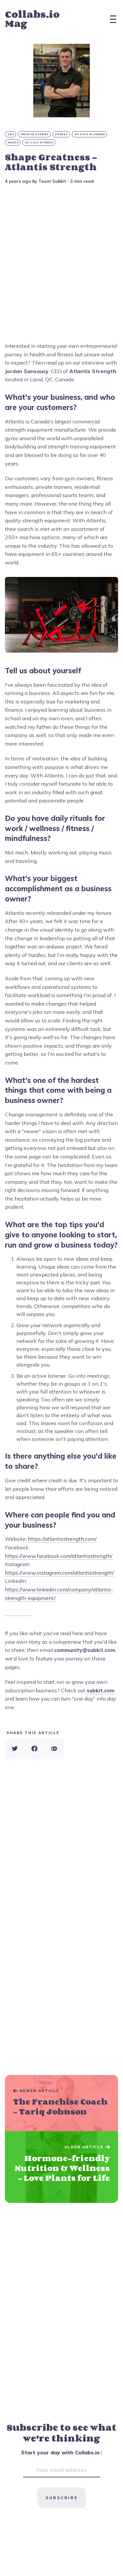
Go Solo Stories (39, 143)
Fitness (62, 134)
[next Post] (61, 2103)
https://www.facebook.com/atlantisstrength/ (59, 1556)
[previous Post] (61, 2167)
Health (13, 143)
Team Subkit (52, 181)
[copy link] (54, 1749)
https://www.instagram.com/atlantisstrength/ (60, 1573)
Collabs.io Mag (32, 19)
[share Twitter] (15, 1749)
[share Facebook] (34, 1749)
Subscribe (62, 2498)
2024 (11, 134)
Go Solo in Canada (90, 134)
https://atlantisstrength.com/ (62, 1539)
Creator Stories (35, 134)
